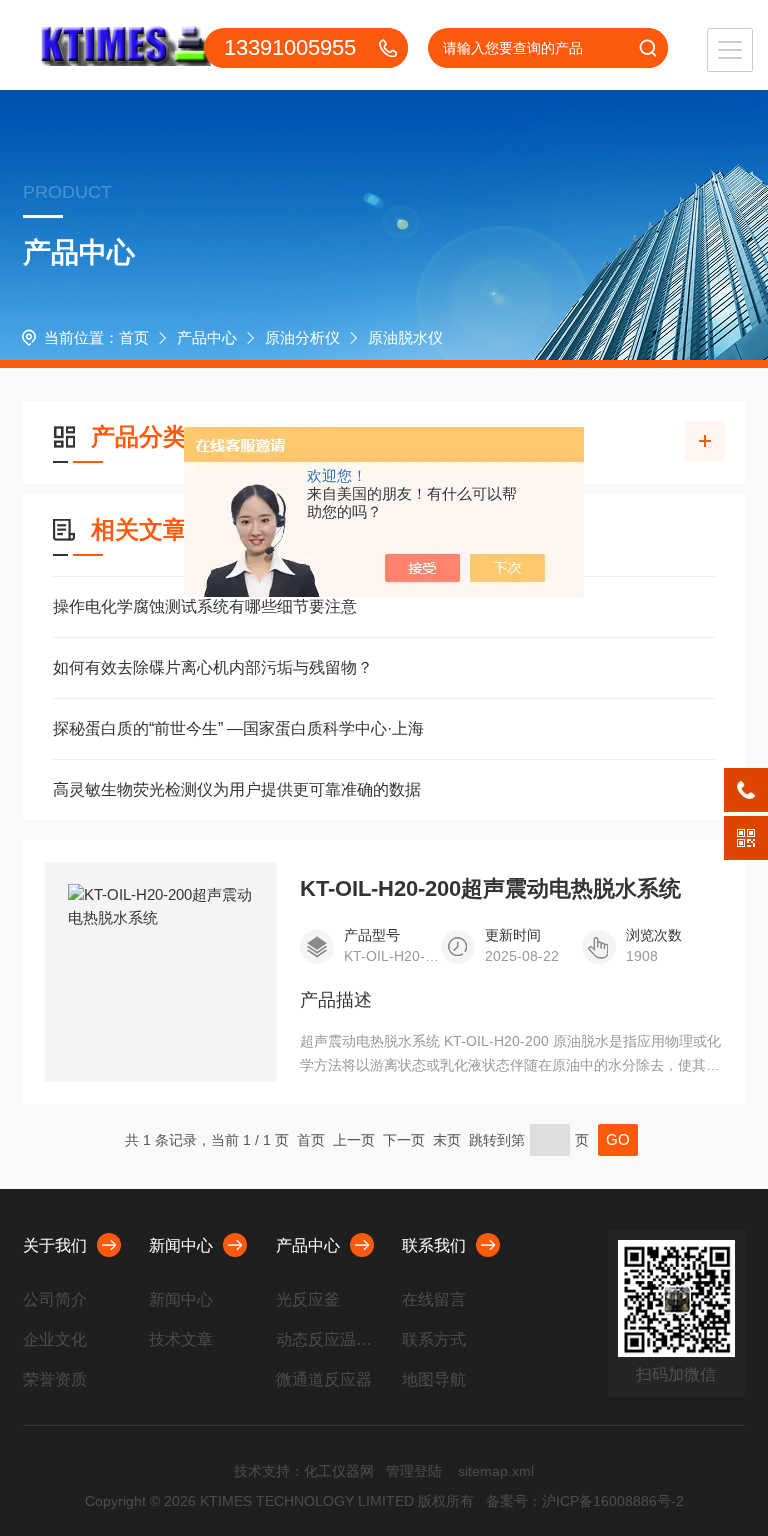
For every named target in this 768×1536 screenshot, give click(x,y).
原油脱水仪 (405, 337)
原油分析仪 (302, 337)
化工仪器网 (339, 1471)
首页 (134, 337)
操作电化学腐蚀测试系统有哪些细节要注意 (205, 606)
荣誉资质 (55, 1379)
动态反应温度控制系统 (331, 1339)
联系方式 (434, 1339)
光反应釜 (308, 1299)
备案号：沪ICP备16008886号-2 (585, 1501)
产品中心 (207, 337)
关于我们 (55, 1245)
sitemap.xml (496, 1471)
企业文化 (55, 1339)
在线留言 (434, 1299)
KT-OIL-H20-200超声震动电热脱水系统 (490, 889)
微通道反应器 (324, 1379)
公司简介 (55, 1299)
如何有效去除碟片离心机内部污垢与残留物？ (213, 667)
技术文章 (181, 1339)
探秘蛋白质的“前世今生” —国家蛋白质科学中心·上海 (238, 728)
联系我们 (434, 1245)
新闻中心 (181, 1245)
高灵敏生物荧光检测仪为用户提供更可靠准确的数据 (237, 789)
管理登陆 (414, 1471)
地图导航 (434, 1379)
